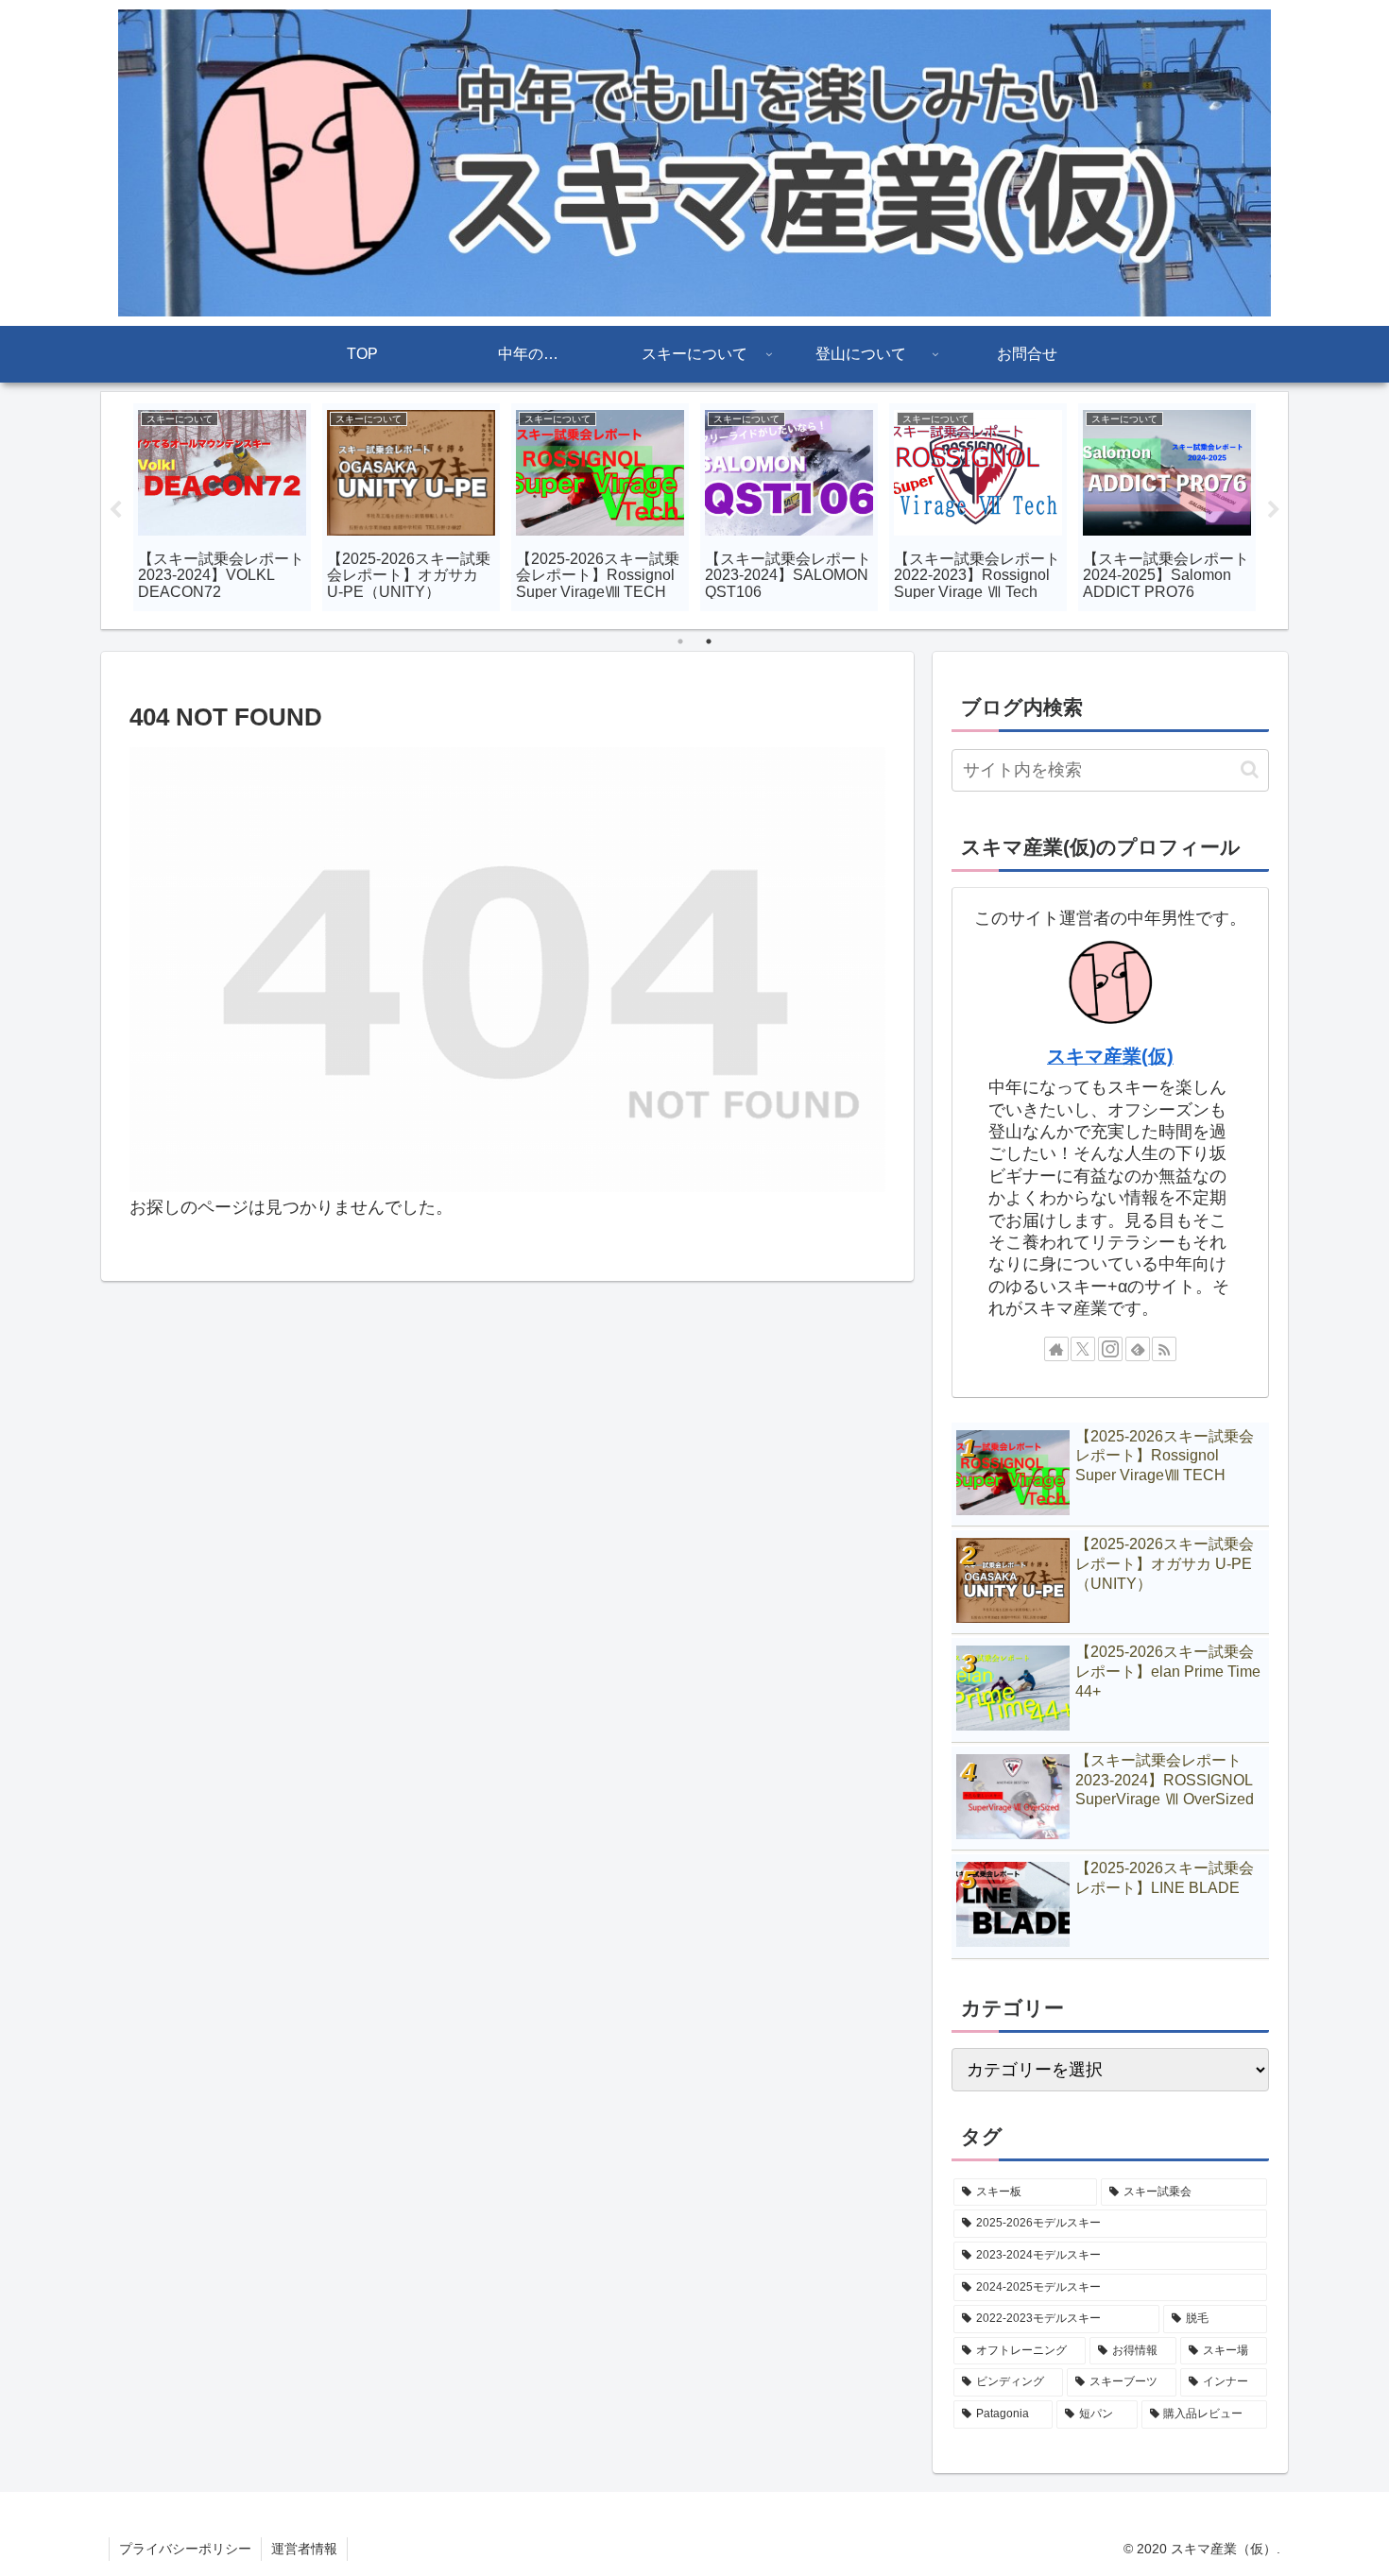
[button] (1250, 769)
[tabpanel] (222, 507)
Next (1274, 510)
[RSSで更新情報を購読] (1164, 1349)
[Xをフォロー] (1083, 1349)
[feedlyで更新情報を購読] (1138, 1349)
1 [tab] (680, 641)
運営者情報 (304, 2549)
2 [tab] (709, 641)
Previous (115, 510)
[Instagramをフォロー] (1110, 1349)
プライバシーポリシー (185, 2549)
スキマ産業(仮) (1110, 1056)
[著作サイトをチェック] (1056, 1349)
